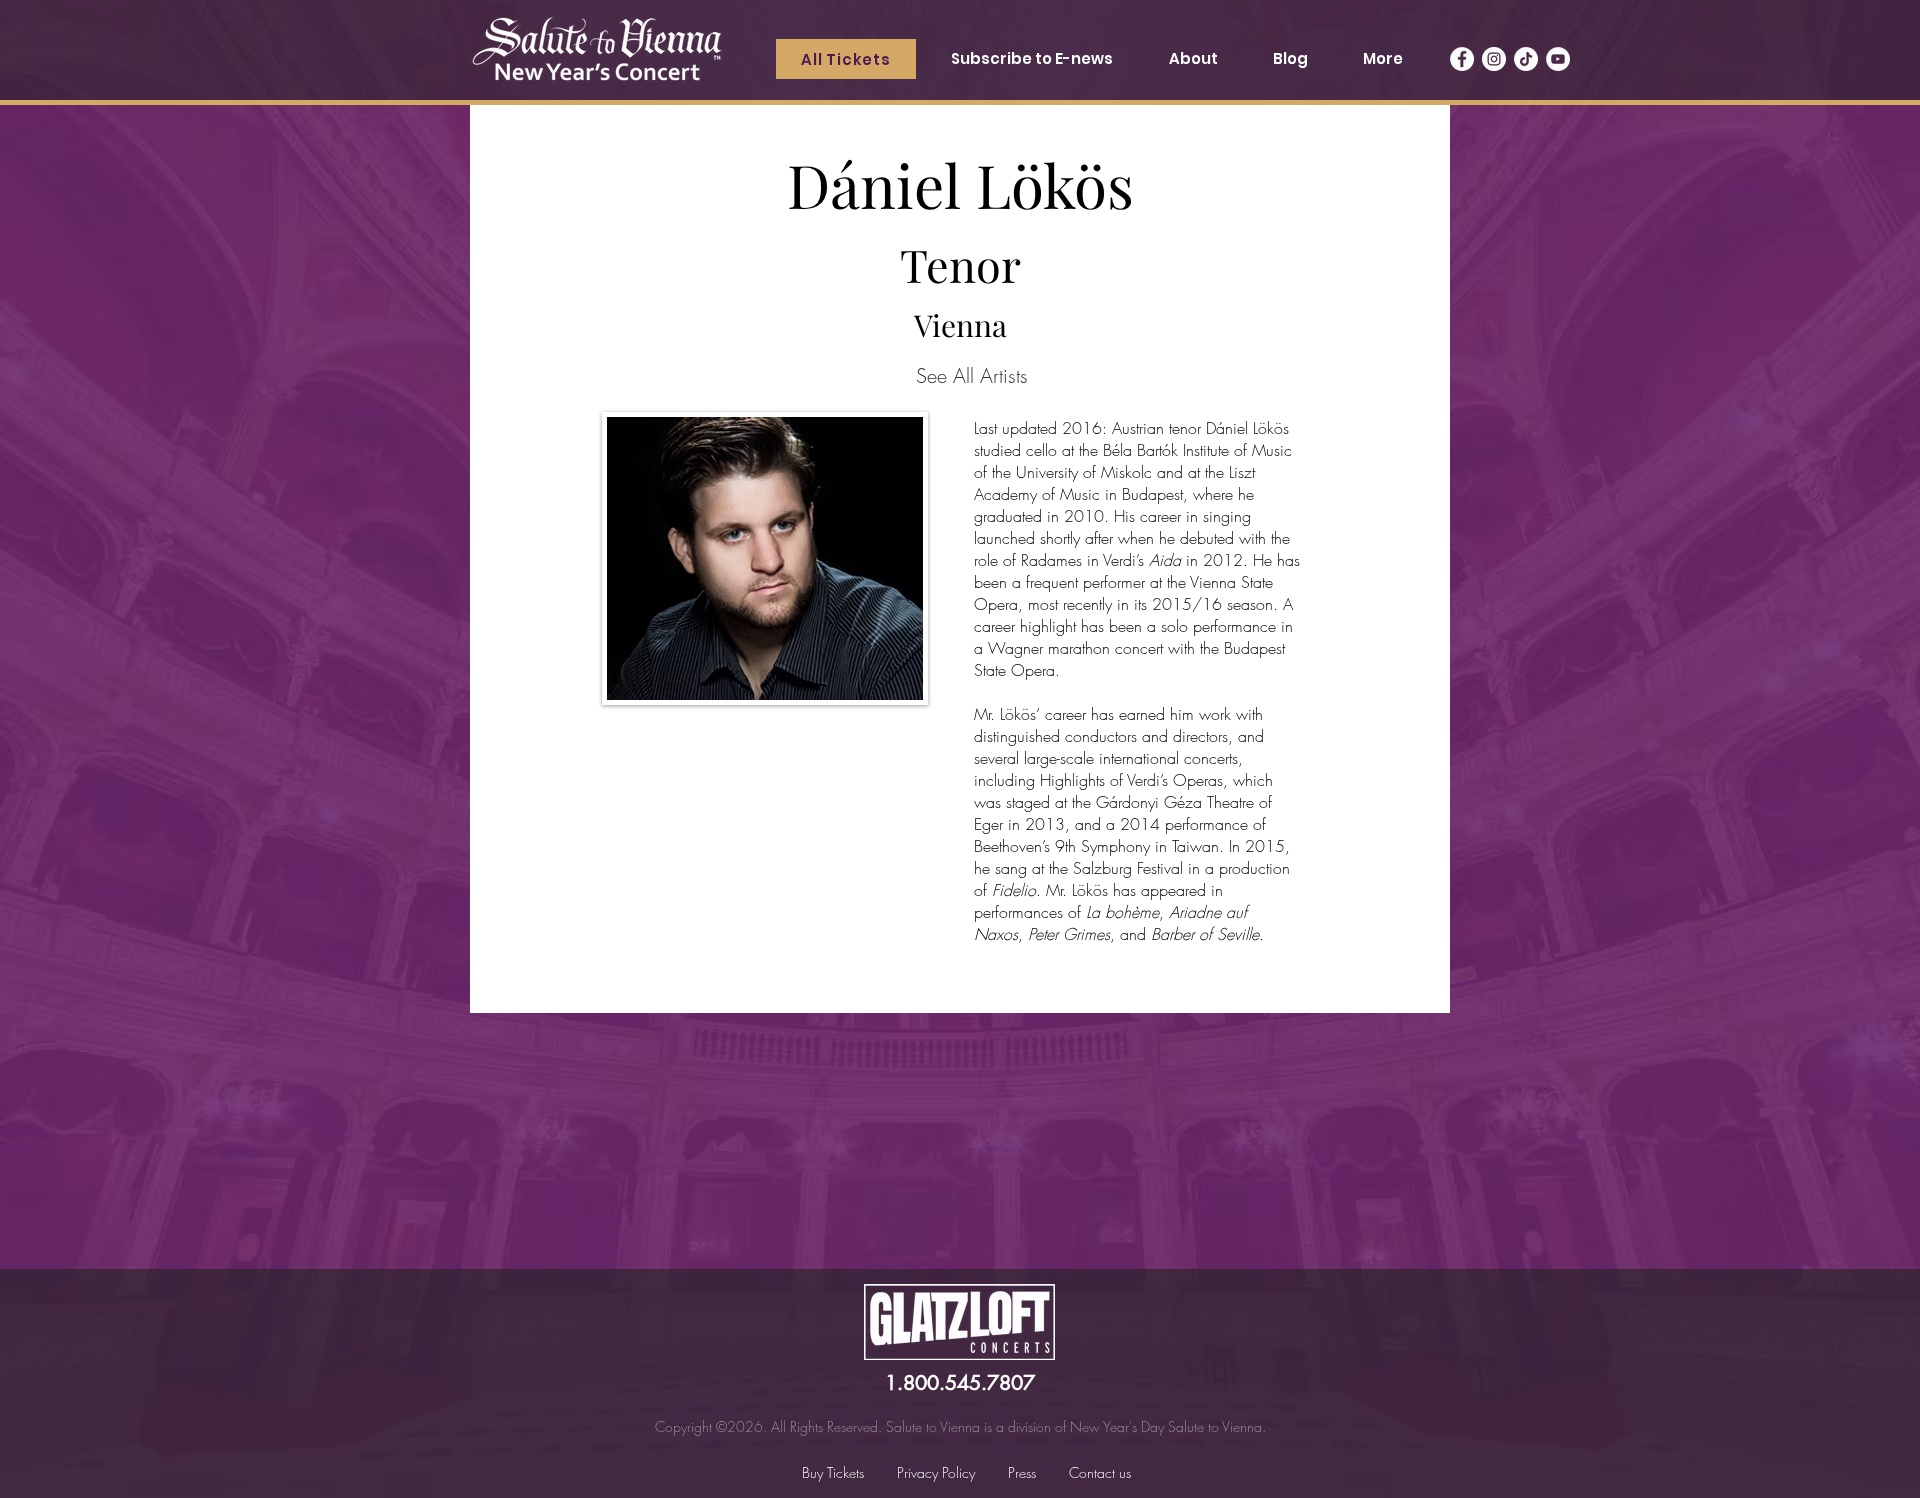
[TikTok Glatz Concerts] (1526, 59)
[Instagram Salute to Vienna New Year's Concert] (1494, 59)
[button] (1192, 59)
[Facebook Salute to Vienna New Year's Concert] (1462, 59)
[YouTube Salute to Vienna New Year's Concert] (1558, 59)
